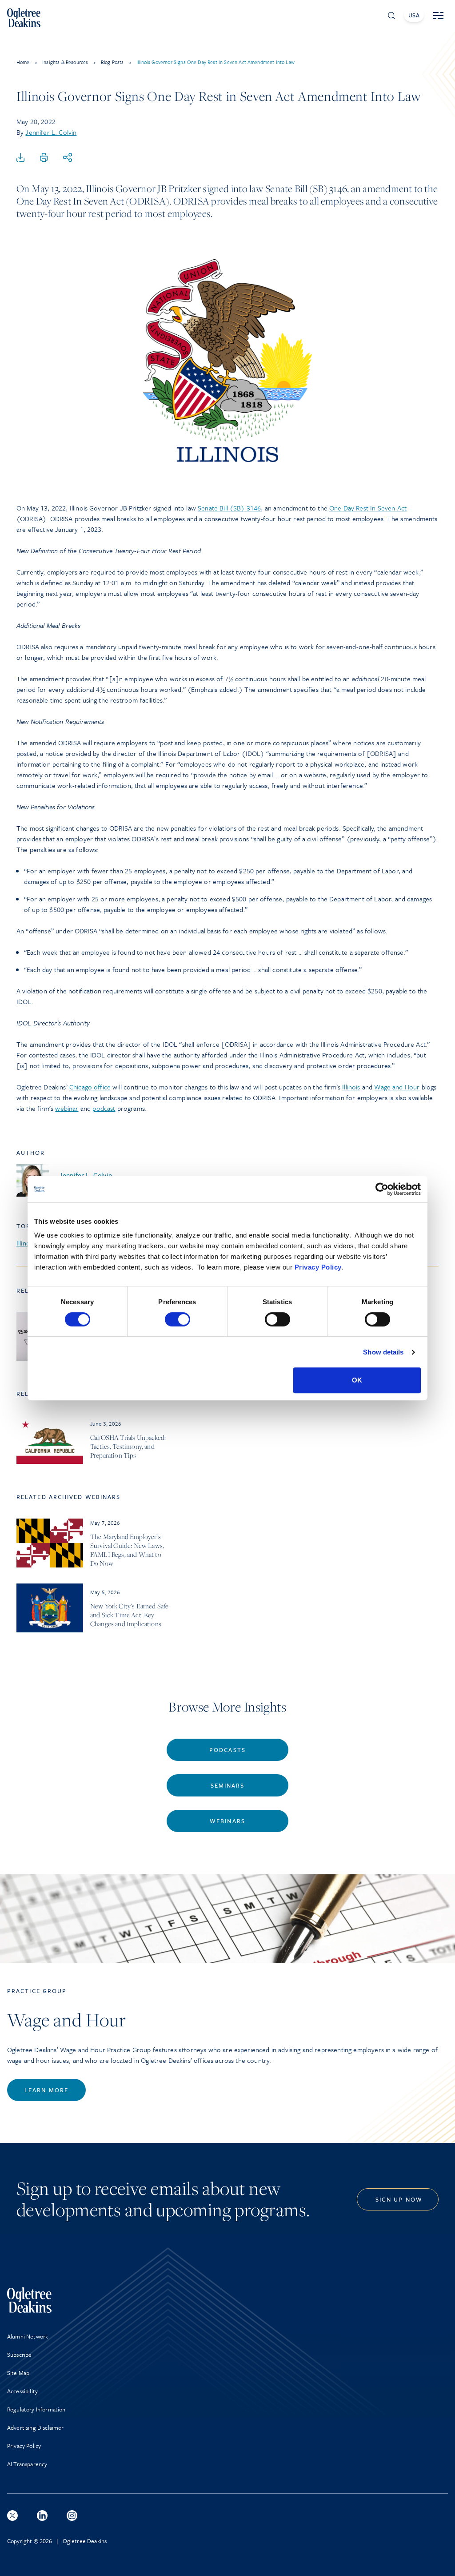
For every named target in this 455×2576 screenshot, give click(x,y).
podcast (104, 1108)
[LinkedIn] (42, 2516)
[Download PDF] (20, 158)
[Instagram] (72, 2516)
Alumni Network (28, 2336)
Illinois (351, 1087)
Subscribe (19, 2355)
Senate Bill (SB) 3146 (229, 508)
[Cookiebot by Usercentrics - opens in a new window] (382, 1189)
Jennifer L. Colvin (51, 132)
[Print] (44, 158)
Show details (383, 1352)
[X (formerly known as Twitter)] (12, 2516)
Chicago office (90, 1087)
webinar (67, 1108)
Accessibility (22, 2391)
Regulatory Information (36, 2409)
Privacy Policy (318, 1267)
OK (357, 1380)
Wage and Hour (397, 1087)
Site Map (18, 2373)
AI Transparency (27, 2464)
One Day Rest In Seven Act (368, 508)
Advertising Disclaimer (36, 2427)
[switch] (178, 1319)
